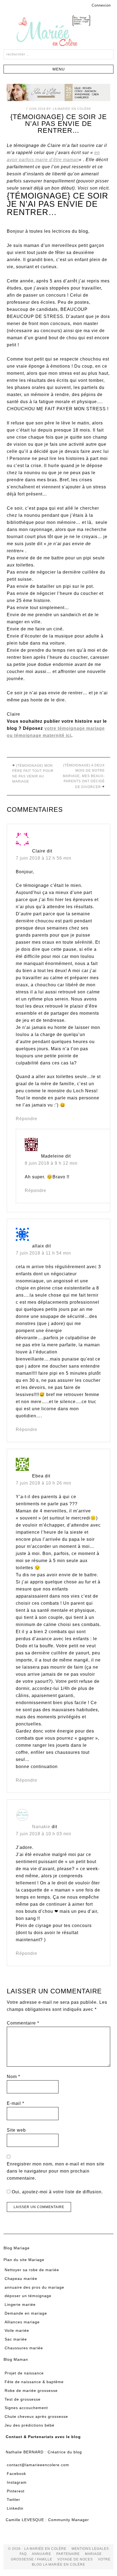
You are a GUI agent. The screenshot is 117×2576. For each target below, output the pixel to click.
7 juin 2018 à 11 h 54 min (43, 1253)
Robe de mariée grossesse (31, 2391)
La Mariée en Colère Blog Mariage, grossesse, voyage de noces (59, 32)
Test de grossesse (23, 2399)
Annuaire (41, 2554)
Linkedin (15, 2508)
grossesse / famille (32, 2559)
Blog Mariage (17, 2248)
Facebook (16, 2474)
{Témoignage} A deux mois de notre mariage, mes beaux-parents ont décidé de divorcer (84, 776)
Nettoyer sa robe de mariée (32, 2270)
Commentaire (23, 2023)
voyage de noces (75, 2559)
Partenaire (68, 2554)
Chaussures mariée (24, 2348)
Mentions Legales (90, 2549)
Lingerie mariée (20, 2304)
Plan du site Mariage (24, 2260)
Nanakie (41, 1827)
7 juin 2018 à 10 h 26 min (44, 1483)
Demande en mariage (26, 2313)
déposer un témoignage (28, 2296)
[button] (59, 69)
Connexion (101, 5)
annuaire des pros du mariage (34, 2287)
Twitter (13, 2500)
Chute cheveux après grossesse (36, 2416)
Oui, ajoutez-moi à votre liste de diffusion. (57, 2192)
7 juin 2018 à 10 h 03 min (44, 1834)
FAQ (23, 2554)
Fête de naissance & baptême (34, 2382)
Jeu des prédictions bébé (30, 2425)
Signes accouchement (26, 2408)
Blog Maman (16, 2359)
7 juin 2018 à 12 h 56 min (44, 858)
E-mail (16, 2103)
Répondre (27, 1119)
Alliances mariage (22, 2322)
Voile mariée (17, 2330)
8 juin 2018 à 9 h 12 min (51, 1163)
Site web (16, 2130)
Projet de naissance (24, 2373)
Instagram (17, 2482)
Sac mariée (16, 2339)
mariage (93, 2554)
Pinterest (16, 2491)
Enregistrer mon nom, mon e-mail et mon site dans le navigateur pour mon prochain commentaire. (56, 2171)
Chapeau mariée (21, 2279)
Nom (13, 2077)
